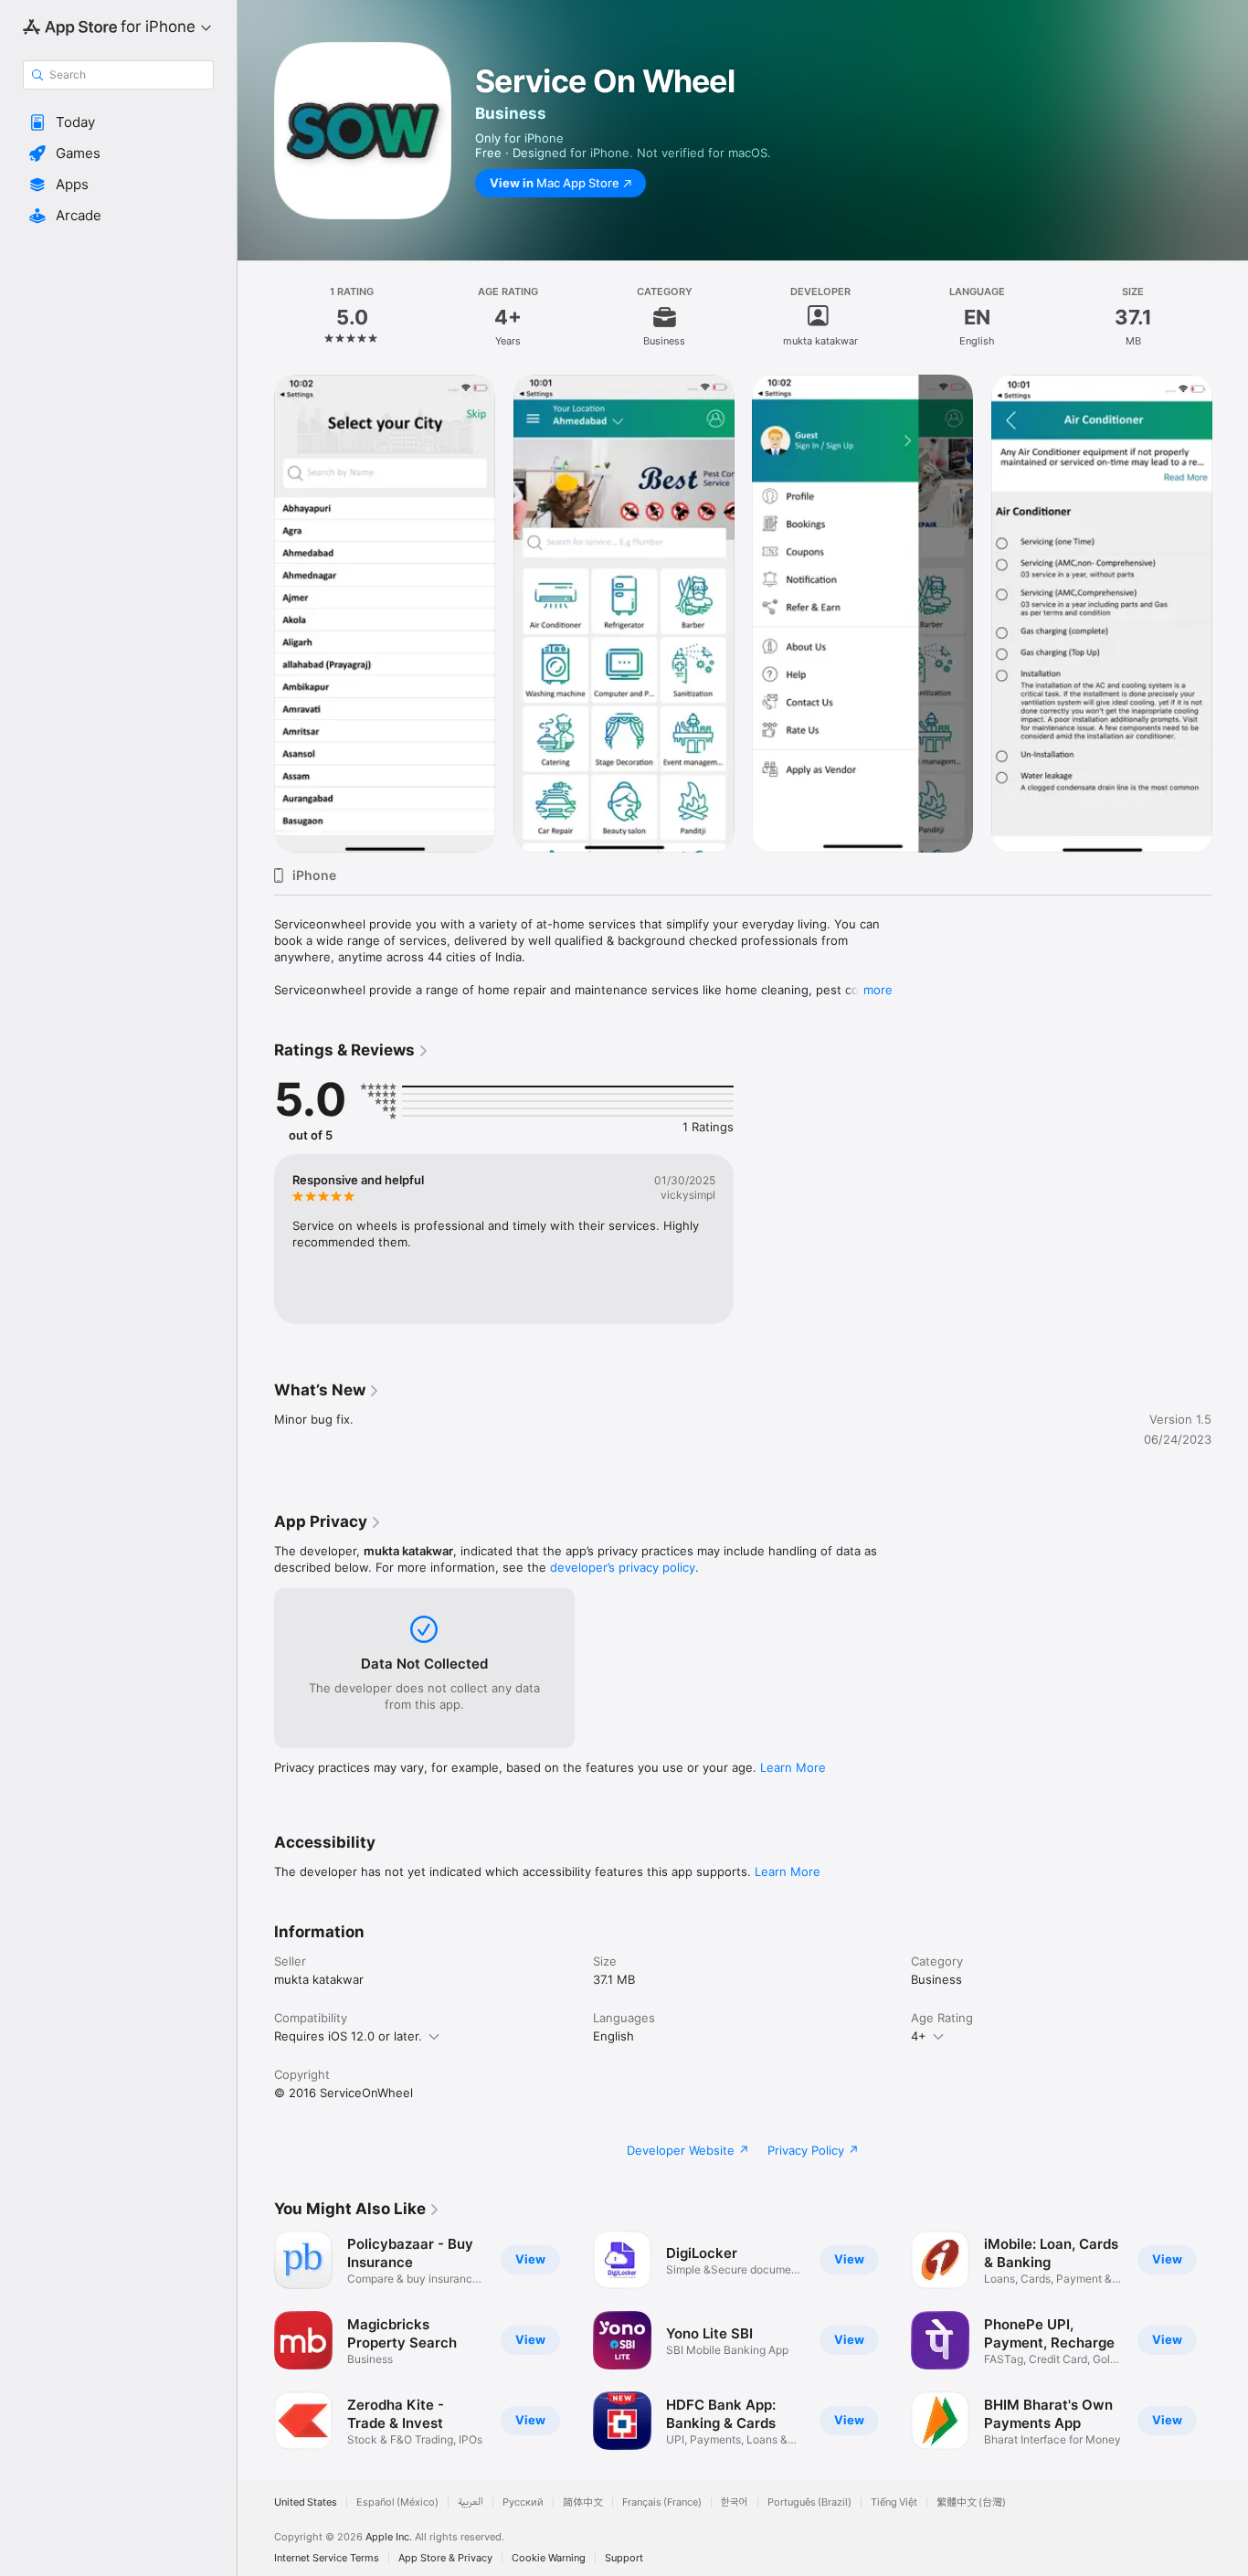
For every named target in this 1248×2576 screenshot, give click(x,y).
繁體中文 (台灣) (971, 2502)
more (878, 990)
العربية (471, 2502)
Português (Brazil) (809, 2502)
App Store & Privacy (445, 2558)
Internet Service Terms (327, 2558)
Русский (523, 2502)
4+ (919, 2036)
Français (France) (662, 2502)
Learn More (793, 1767)
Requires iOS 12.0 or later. (348, 2036)
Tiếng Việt (894, 2502)
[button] (118, 122)
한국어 (735, 2502)
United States (306, 2502)
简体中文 (583, 2502)
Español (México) (397, 2502)
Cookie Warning (549, 2558)
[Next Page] (1230, 2340)
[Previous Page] (256, 2340)
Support (624, 2558)
